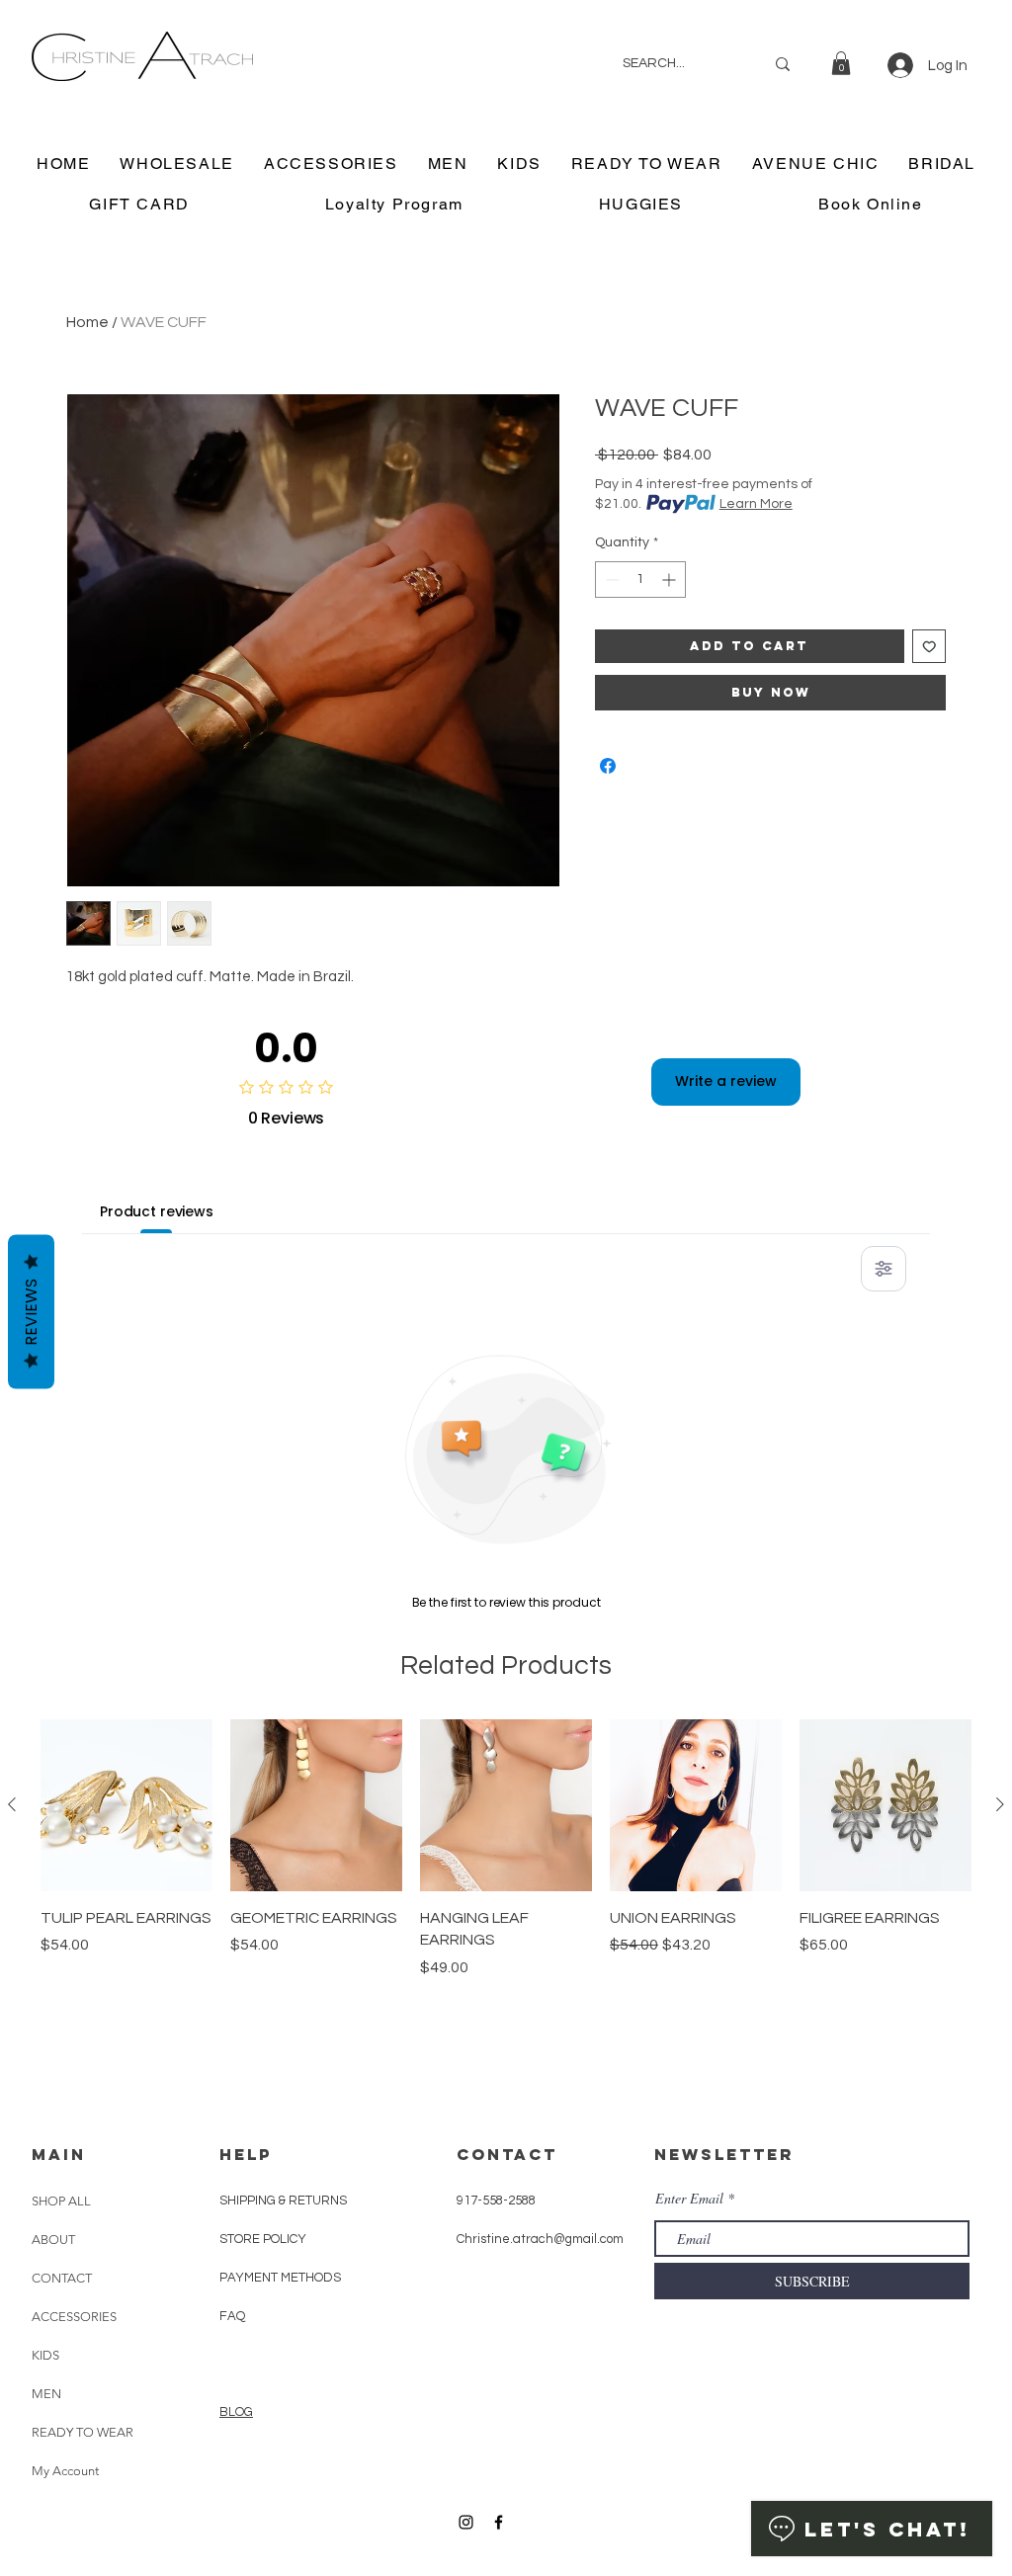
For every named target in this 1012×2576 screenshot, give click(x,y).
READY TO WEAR (83, 2432)
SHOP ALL (61, 2201)
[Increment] (671, 580)
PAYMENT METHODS (280, 2278)
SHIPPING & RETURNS (283, 2201)
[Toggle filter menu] (884, 1269)
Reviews (31, 1311)
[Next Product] (1000, 1804)
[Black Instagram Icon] (466, 2522)
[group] (506, 1895)
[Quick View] (126, 1805)
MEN (46, 2394)
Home (87, 322)
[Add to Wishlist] (929, 647)
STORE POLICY (264, 2239)
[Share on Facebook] (608, 766)
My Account (65, 2471)
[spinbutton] (640, 580)
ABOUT (53, 2240)
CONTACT (62, 2278)
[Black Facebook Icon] (499, 2522)
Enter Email (689, 2199)
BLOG (236, 2412)
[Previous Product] (12, 1804)
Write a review (726, 1081)
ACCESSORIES (74, 2317)
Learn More (756, 504)
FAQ (232, 2316)
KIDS (45, 2355)
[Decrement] (610, 580)
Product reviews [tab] (157, 1211)
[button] (841, 63)
